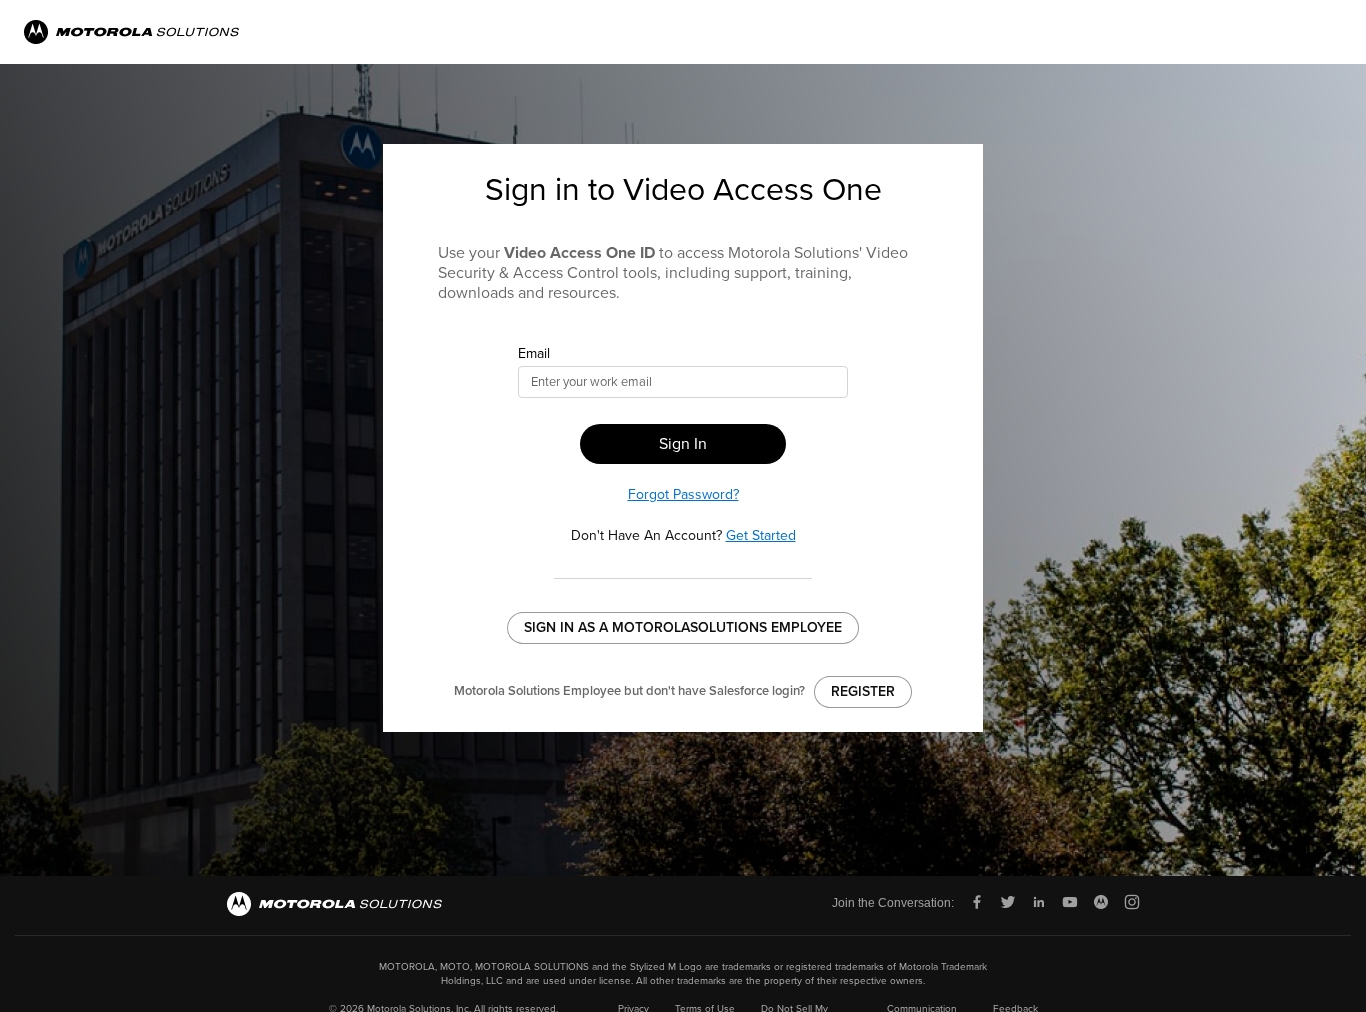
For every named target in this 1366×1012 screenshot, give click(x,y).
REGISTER (863, 691)
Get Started (761, 535)
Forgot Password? (683, 494)
